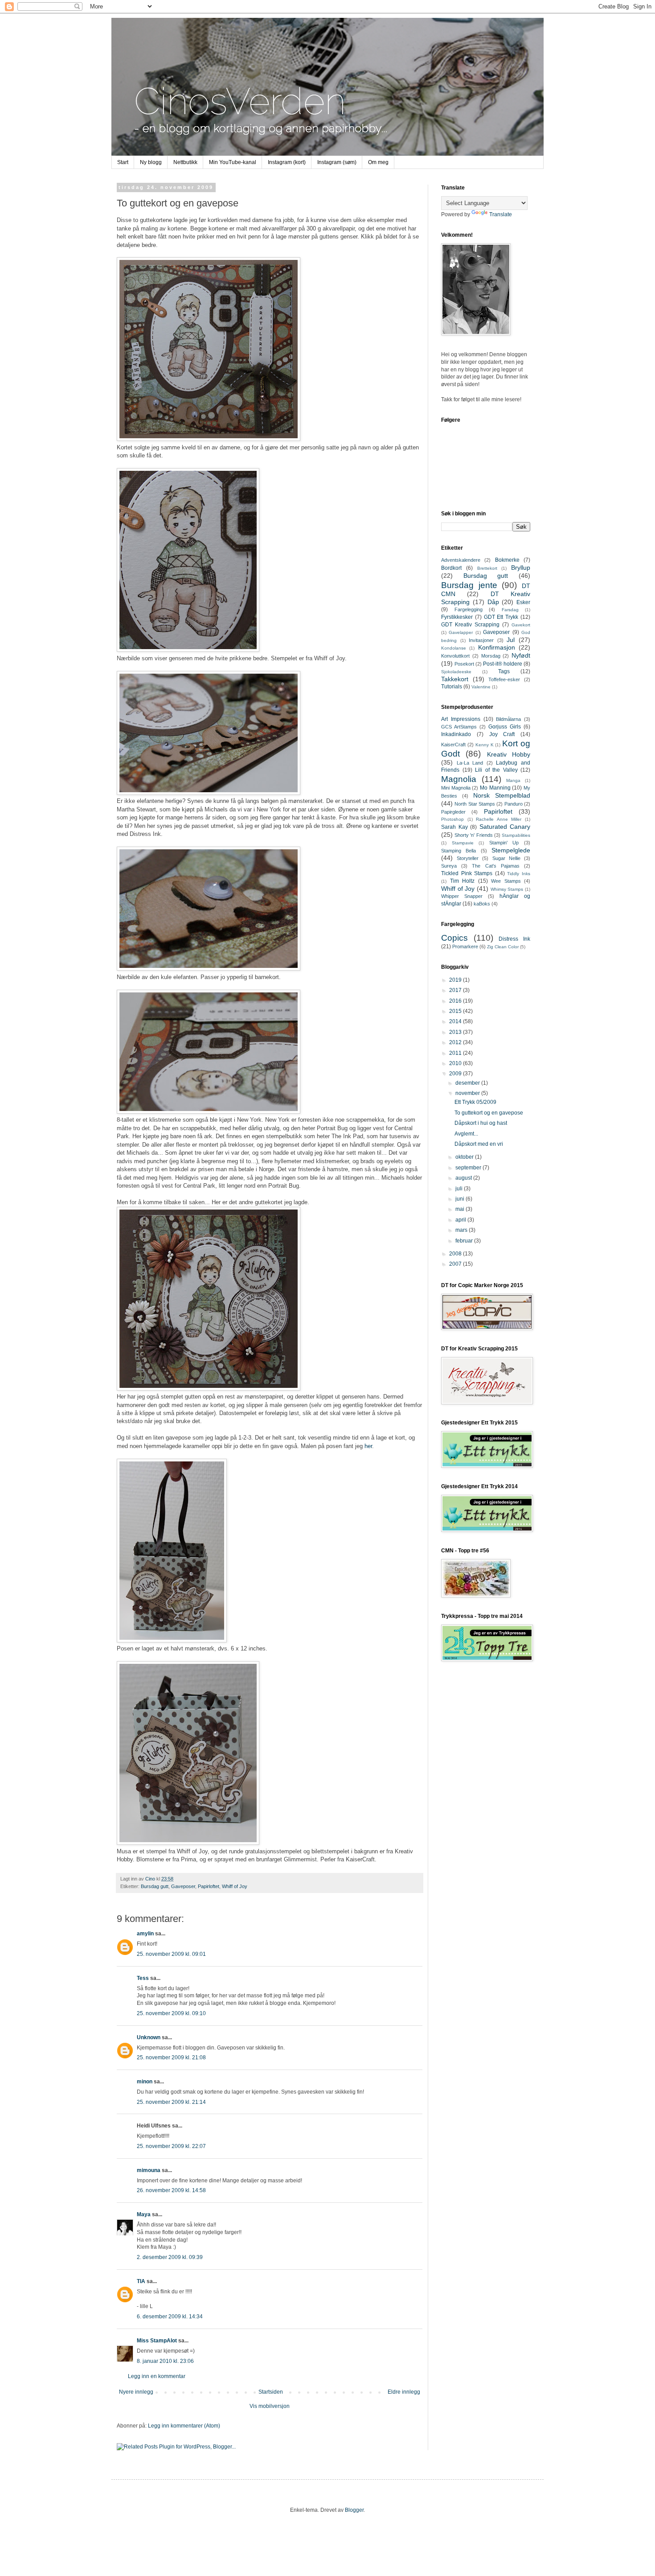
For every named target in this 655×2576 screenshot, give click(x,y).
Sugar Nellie (506, 858)
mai (461, 1209)
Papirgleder (453, 812)
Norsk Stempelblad (502, 795)
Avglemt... (466, 1134)
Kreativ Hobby (509, 754)
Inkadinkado (456, 734)
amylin (145, 1934)
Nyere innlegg (136, 2392)
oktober (465, 1157)
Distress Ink (514, 939)
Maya (144, 2214)
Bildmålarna (508, 719)
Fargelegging (469, 609)
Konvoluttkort (455, 656)
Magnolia (459, 779)
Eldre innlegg (404, 2392)
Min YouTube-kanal (233, 162)
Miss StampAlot (157, 2341)
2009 (456, 1074)
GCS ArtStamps (459, 727)
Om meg (378, 162)
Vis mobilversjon (270, 2406)
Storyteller (468, 858)
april (461, 1220)
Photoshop (452, 819)
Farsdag (510, 610)
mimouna (149, 2170)
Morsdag (491, 656)
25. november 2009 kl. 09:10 (171, 2013)
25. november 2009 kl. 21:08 (171, 2058)
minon (145, 2082)
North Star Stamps (475, 804)
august (464, 1178)
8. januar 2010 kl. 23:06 (165, 2361)
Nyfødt (521, 655)
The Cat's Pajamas (495, 866)
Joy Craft (502, 734)
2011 (456, 1053)
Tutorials (452, 687)
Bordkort (451, 568)
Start (123, 162)
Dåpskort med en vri (479, 1144)
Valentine (481, 687)
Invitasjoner (481, 640)
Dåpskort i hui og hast (481, 1123)
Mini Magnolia (456, 788)
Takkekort (455, 679)
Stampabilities (516, 835)
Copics (454, 938)
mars (462, 1230)
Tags (504, 671)
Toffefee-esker (504, 679)
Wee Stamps (506, 881)
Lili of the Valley (496, 770)
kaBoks (482, 904)
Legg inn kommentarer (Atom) (184, 2426)
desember (468, 1083)
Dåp (493, 602)
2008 (456, 1254)
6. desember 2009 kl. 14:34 (170, 2317)
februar (465, 1241)
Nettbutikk (185, 162)
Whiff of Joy (235, 1886)
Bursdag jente (469, 585)
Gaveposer (183, 1886)
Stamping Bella (458, 851)
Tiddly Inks (519, 874)
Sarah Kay (454, 827)
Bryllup (521, 568)
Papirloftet (209, 1886)
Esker (523, 602)
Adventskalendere (461, 560)
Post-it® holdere (503, 664)
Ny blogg (151, 162)
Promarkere (465, 946)
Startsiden (271, 2392)
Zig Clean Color (503, 947)
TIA (141, 2281)
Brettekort (487, 568)
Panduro (514, 804)
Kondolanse (454, 648)
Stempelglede (511, 850)
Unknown (149, 2037)
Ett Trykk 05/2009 (475, 1102)
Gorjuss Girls (505, 727)
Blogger (354, 2510)
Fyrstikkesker (457, 617)
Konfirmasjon (497, 647)
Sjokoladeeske (456, 672)
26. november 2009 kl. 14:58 (171, 2190)
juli (460, 1189)
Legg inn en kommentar (157, 2376)
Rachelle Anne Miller (499, 819)
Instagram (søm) (337, 162)
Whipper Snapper (462, 896)
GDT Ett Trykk (501, 617)
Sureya (449, 866)
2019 (456, 980)
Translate (501, 214)
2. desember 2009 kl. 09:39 (170, 2257)
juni (461, 1199)
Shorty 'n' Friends (473, 835)
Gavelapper (461, 632)
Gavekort (521, 625)
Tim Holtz (463, 881)
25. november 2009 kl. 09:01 (171, 1954)
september (469, 1168)
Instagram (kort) (287, 162)
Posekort (464, 664)
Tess (143, 1978)
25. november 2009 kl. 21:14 (171, 2102)
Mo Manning (495, 788)
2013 (456, 1032)
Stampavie (463, 843)
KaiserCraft (453, 745)
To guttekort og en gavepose (489, 1113)
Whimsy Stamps (507, 889)
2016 (456, 1001)
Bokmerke (507, 560)
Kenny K (485, 745)
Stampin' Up (504, 843)
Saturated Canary (505, 827)
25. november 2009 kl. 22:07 (171, 2146)
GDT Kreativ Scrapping (470, 625)
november (468, 1093)
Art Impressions (461, 719)
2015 (456, 1011)
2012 (456, 1042)
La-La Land (470, 763)
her (368, 1446)
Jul (511, 640)
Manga (513, 780)
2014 (456, 1021)
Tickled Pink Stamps (467, 873)
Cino (151, 1879)
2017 (456, 990)
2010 (456, 1063)
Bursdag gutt (155, 1886)
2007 (456, 1264)
